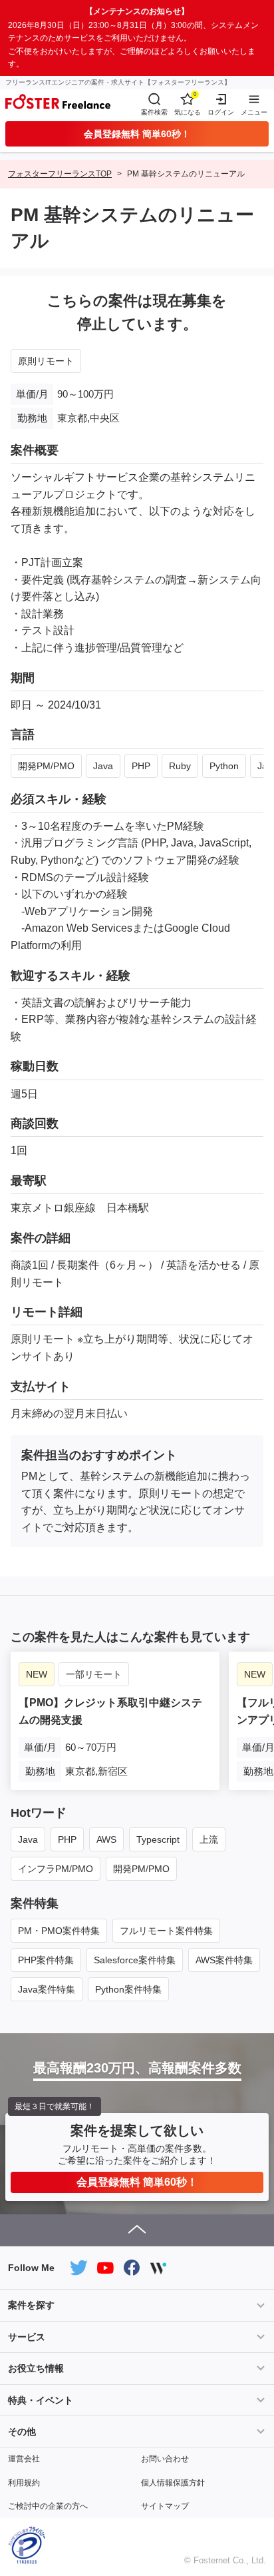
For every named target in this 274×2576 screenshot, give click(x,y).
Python (224, 766)
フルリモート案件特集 (166, 1931)
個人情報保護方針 (173, 2483)
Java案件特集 (47, 1989)
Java (103, 766)
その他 (22, 2431)
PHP (141, 766)
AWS (106, 1839)
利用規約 (24, 2483)
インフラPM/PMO (56, 1869)
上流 (209, 1839)
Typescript (158, 1839)
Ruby (180, 766)
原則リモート (46, 361)
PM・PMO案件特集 (59, 1931)
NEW (37, 1674)
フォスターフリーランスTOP (60, 174)
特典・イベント (41, 2400)
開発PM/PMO (46, 766)
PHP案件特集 (46, 1960)
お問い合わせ (165, 2459)
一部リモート (94, 1674)
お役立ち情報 (36, 2368)
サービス (27, 2337)
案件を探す (31, 2305)
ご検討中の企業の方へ (48, 2506)
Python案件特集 (128, 1989)
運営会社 (24, 2459)
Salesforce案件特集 (135, 1960)
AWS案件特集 (224, 1960)
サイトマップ (165, 2506)
